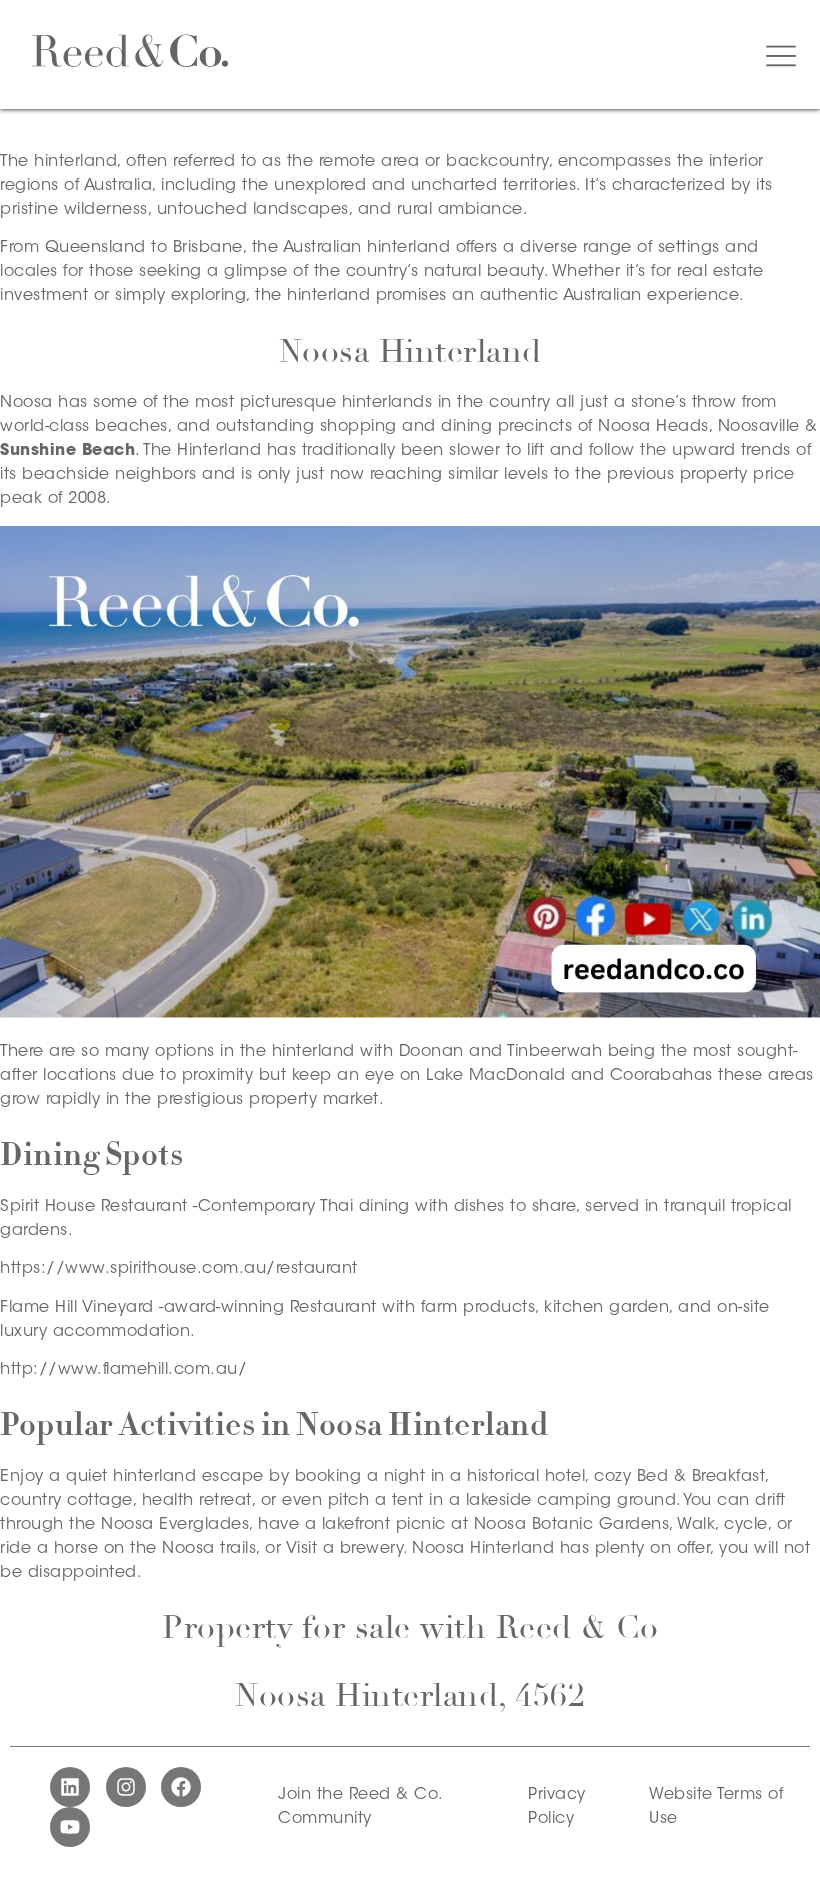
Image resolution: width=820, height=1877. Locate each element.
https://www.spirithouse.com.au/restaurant (179, 1269)
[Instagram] (126, 1787)
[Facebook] (181, 1787)
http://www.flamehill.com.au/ (123, 1370)
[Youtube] (70, 1827)
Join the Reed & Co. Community (360, 1807)
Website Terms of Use (716, 1807)
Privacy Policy (557, 1807)
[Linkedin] (70, 1787)
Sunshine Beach (67, 451)
